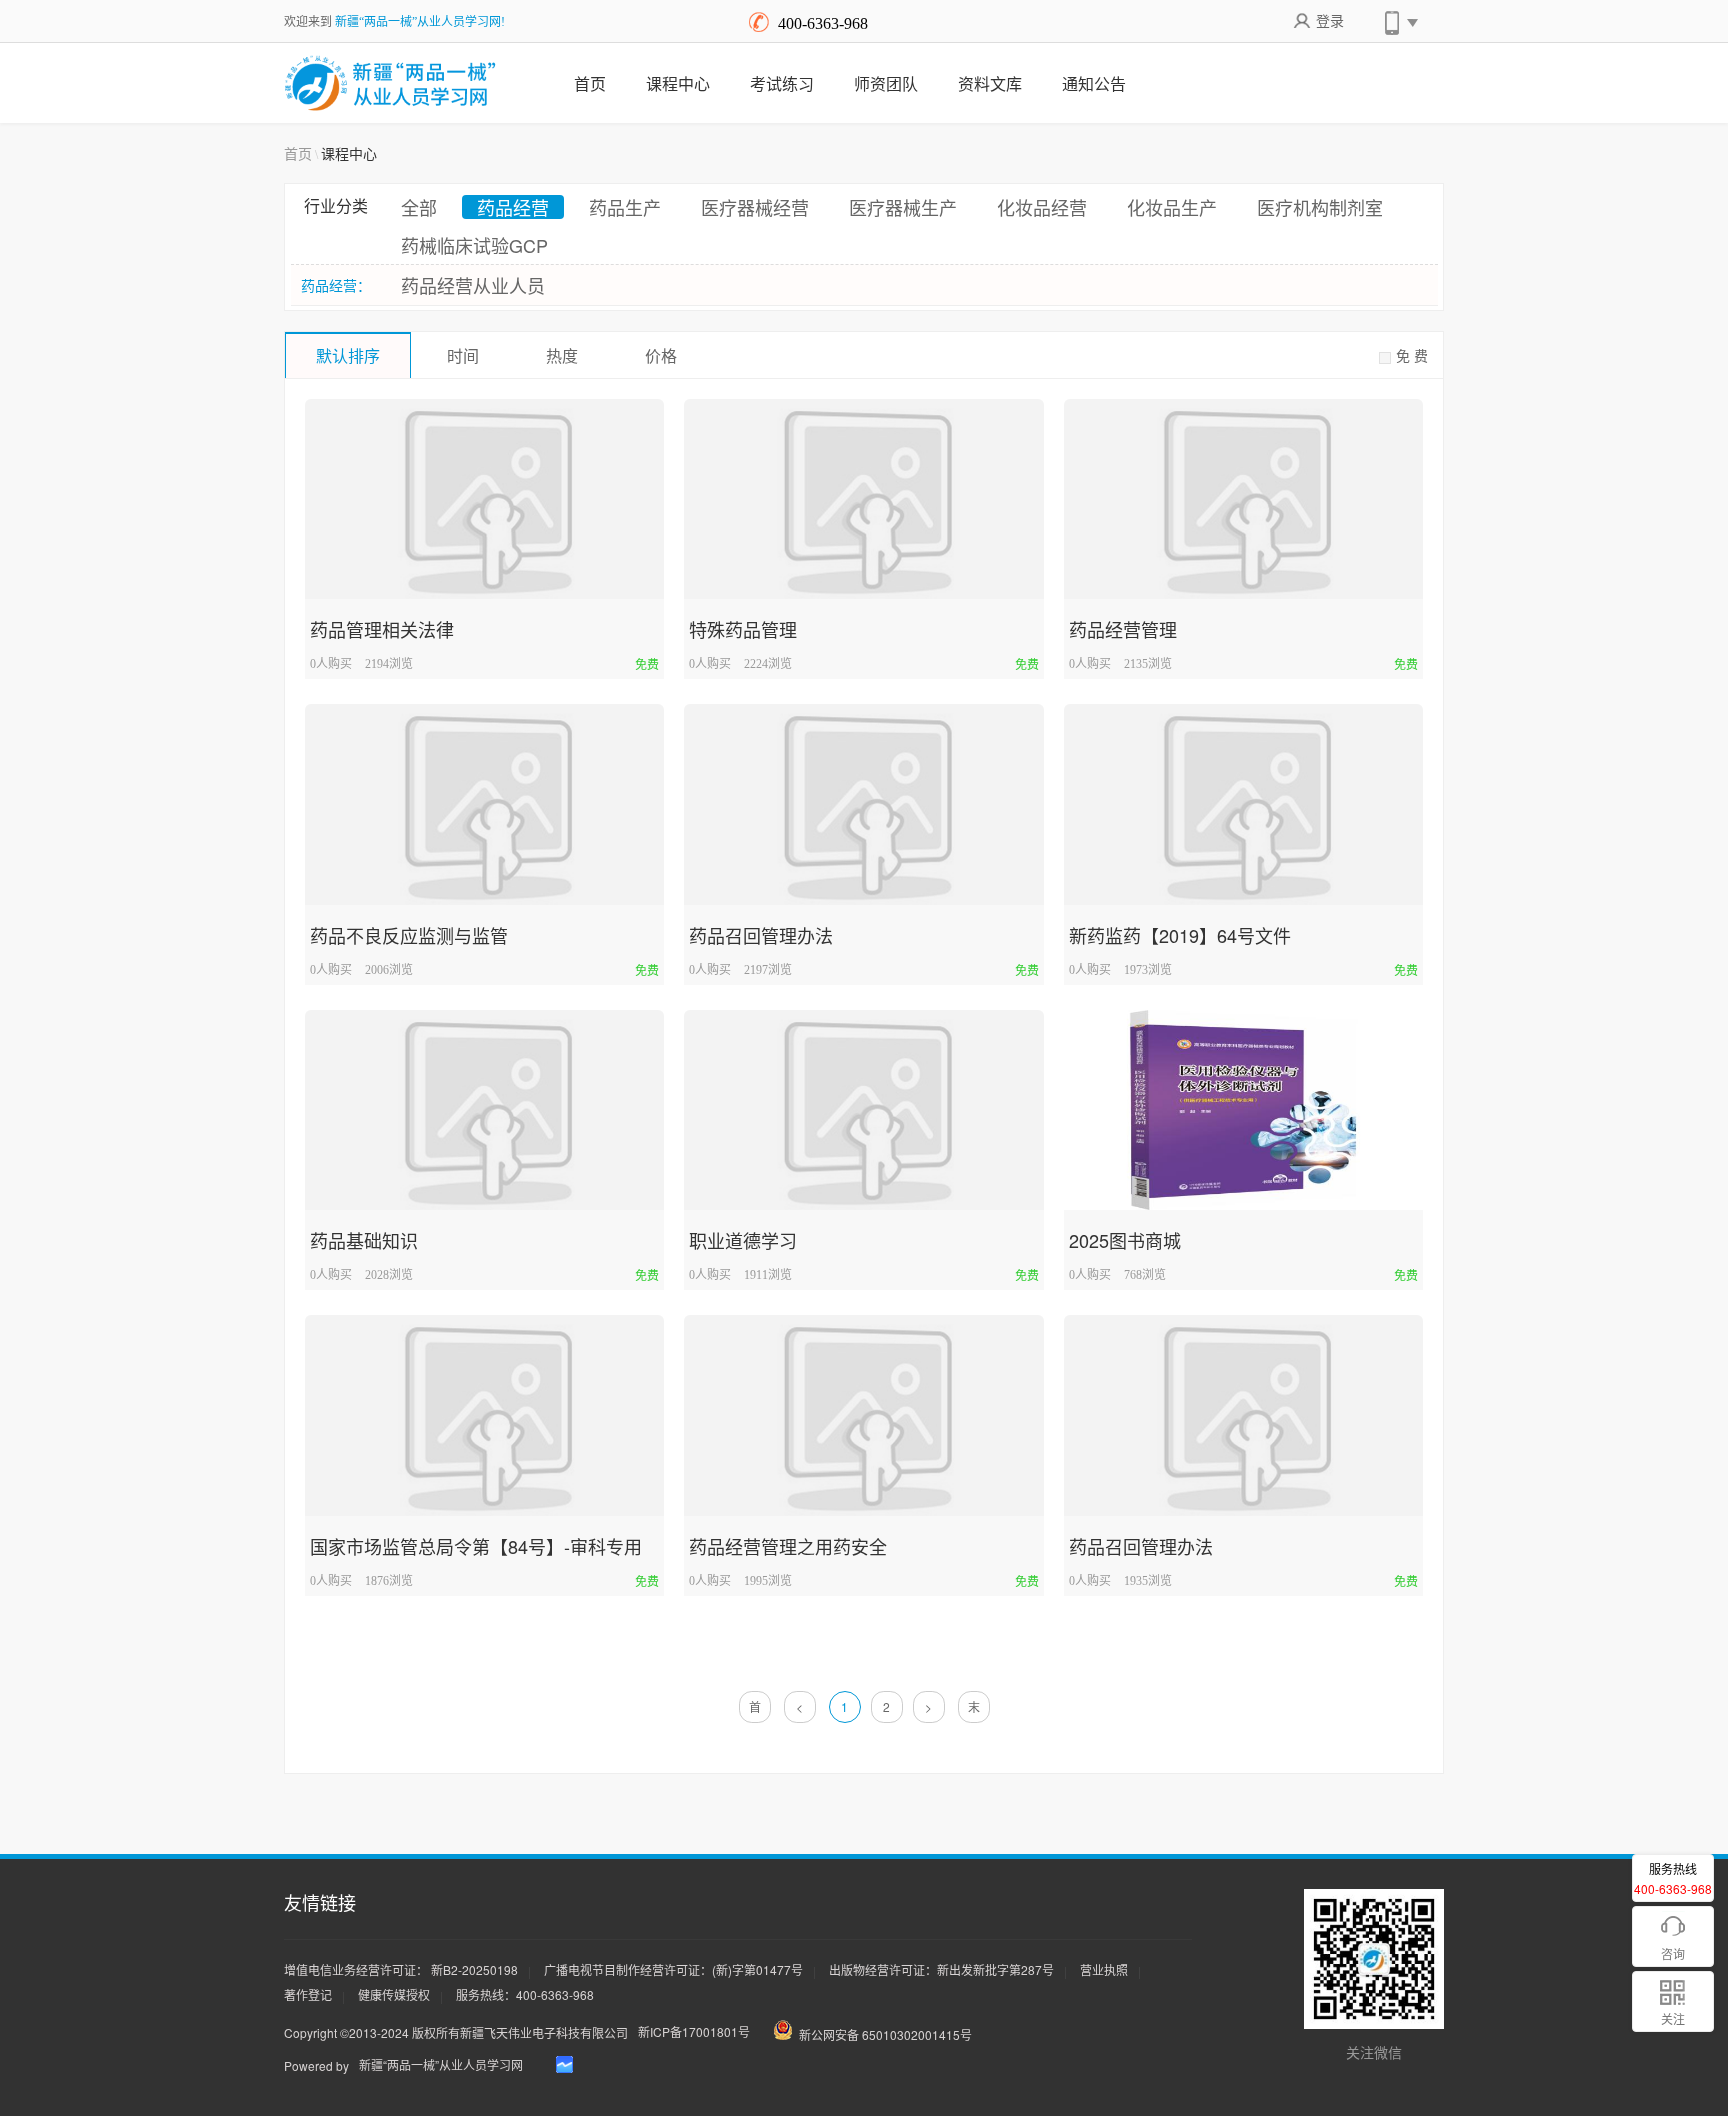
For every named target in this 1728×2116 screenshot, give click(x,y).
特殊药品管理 (743, 629)
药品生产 (625, 207)
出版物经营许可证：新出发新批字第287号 (941, 1969)
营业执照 (1104, 1969)
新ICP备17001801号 (694, 2031)
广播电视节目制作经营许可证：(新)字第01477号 (673, 1969)
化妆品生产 (1172, 207)
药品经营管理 (1123, 629)
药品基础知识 (364, 1240)
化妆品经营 (1042, 207)
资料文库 (990, 83)
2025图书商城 (1125, 1240)
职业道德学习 (743, 1240)
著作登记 (308, 1994)
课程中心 (678, 83)
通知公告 (1094, 83)
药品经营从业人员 (473, 285)
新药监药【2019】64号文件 (1180, 935)
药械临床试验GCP (474, 245)
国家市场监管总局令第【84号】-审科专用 (476, 1546)
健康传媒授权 (394, 1994)
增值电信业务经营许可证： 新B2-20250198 (401, 1969)
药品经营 (513, 207)
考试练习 (782, 83)
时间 (463, 355)
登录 (1330, 20)
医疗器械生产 (903, 207)
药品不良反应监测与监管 (409, 935)
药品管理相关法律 (382, 629)
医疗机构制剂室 (1320, 207)
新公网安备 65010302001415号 (885, 2034)
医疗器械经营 (755, 207)
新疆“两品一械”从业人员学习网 (441, 2064)
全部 (419, 207)
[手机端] (1400, 20)
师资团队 (886, 83)
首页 (590, 83)
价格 (661, 355)
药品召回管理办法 (761, 935)
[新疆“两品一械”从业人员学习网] (390, 83)
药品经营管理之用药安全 (788, 1546)
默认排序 (348, 355)
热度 (562, 355)
